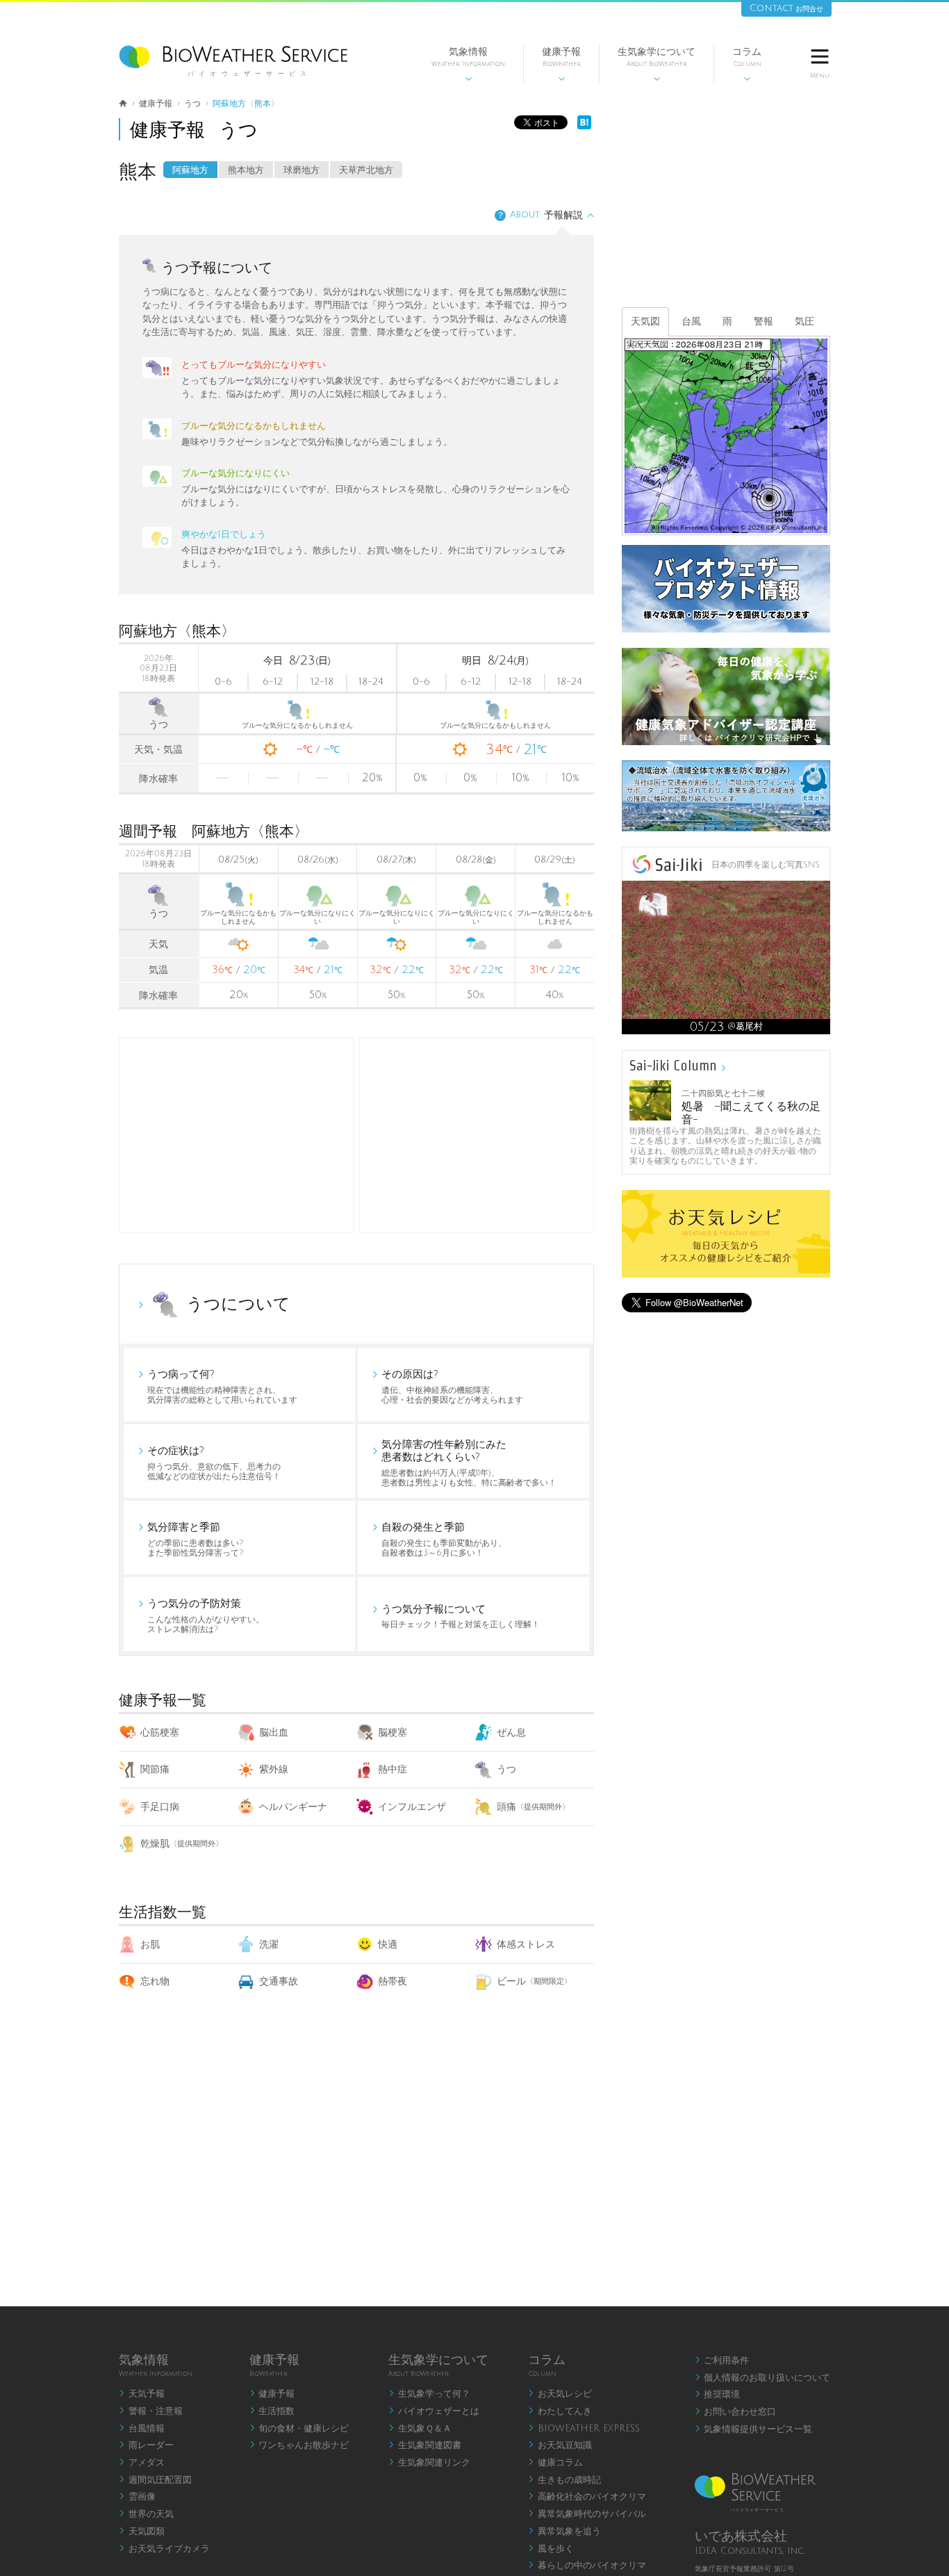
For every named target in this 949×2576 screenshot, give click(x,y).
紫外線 (274, 1769)
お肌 (150, 1945)
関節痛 (155, 1769)
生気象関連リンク (429, 2463)
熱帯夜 (393, 1981)
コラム (747, 64)
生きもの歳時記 (564, 2480)
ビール (534, 1981)
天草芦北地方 (366, 170)
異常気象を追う (564, 2532)
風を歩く (551, 2549)
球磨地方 (302, 170)
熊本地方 (246, 170)
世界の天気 (146, 2514)
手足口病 (160, 1807)
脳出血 (274, 1733)
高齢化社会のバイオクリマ (587, 2497)
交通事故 (279, 1981)
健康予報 (561, 64)
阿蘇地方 (190, 170)
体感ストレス (526, 1945)
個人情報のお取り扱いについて (763, 2378)
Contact (786, 8)
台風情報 (142, 2429)
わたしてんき (560, 2411)
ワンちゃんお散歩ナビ (299, 2445)
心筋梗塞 (160, 1733)
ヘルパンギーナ (293, 1807)
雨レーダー (146, 2445)
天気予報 (142, 2394)
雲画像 (137, 2497)
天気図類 (142, 2532)
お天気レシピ (560, 2394)
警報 (764, 321)
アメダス (142, 2463)
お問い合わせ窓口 (736, 2412)
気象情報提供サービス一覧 (754, 2429)
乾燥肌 (182, 1844)
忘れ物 (155, 1981)
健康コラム (555, 2463)
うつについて (238, 1304)
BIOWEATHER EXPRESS (584, 2429)
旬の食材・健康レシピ (299, 2429)
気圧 (804, 321)
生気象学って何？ (429, 2394)
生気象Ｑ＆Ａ (420, 2429)
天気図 (645, 321)
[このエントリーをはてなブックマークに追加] (584, 126)
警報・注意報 (151, 2411)
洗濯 (269, 1945)
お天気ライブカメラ (164, 2549)
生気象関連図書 (425, 2445)
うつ (506, 1769)
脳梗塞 (393, 1733)
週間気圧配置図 (155, 2480)
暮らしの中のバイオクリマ (587, 2566)
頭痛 (533, 1807)
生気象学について (657, 64)
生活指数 (272, 2411)
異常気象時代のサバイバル (587, 2514)
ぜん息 (511, 1733)
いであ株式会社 (741, 2536)
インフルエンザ (412, 1807)
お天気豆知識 (560, 2445)
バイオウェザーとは (434, 2411)
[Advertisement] (477, 1135)
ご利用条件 (722, 2361)
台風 (691, 321)
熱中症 (393, 1769)
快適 (388, 1945)
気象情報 (468, 64)
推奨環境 (718, 2395)
